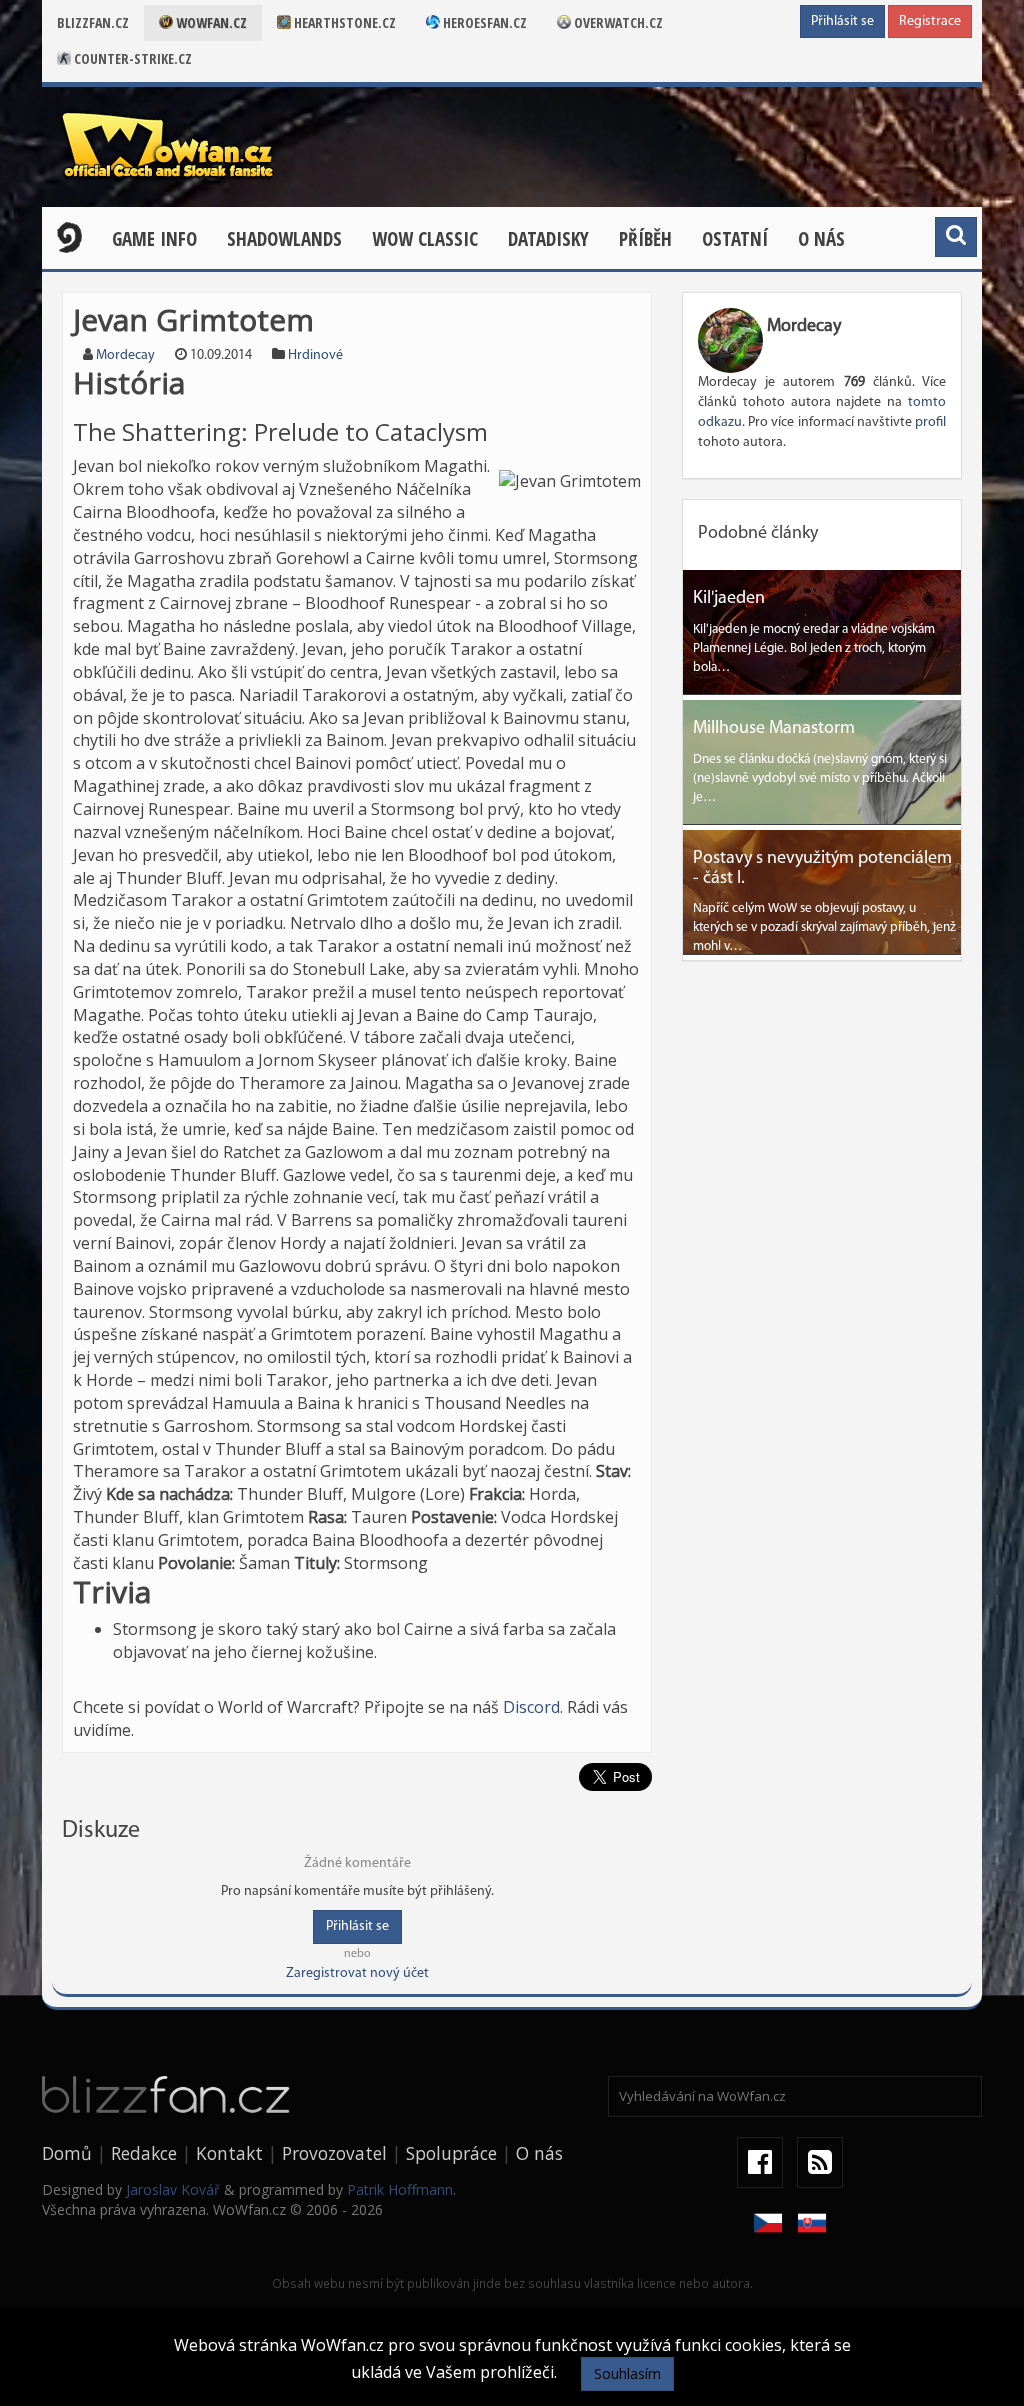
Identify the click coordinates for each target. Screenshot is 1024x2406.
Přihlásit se (842, 21)
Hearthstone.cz (343, 22)
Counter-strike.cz (131, 58)
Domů (67, 2153)
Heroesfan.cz (483, 22)
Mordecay (125, 355)
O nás (821, 239)
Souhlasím (627, 2373)
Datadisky (548, 239)
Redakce (144, 2153)
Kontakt (229, 2153)
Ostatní (735, 239)
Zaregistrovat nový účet (357, 1973)
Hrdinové (315, 355)
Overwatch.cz (617, 22)
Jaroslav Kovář (173, 2189)
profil (930, 422)
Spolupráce (451, 2153)
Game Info (154, 239)
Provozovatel (334, 2153)
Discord (531, 1707)
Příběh (645, 239)
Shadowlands (284, 239)
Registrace (930, 21)
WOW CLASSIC (425, 239)
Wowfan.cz (210, 22)
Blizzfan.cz (93, 22)
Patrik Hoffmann (400, 2189)
